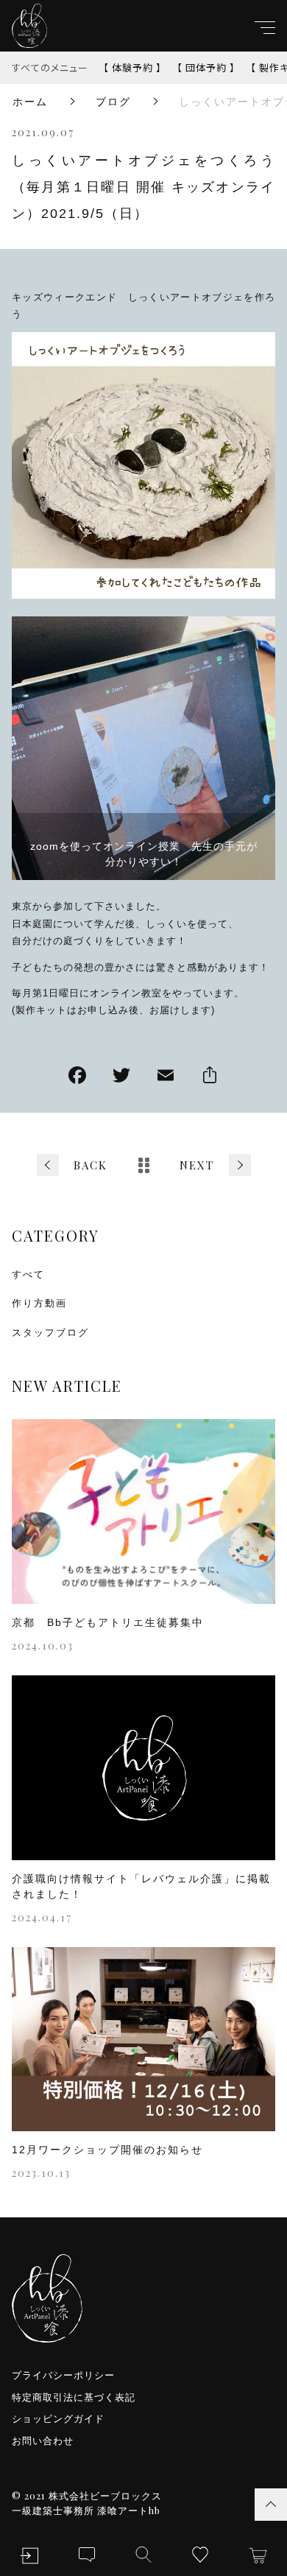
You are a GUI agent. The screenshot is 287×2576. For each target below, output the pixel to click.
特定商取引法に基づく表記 (74, 2397)
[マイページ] (29, 2556)
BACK (91, 1165)
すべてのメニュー (50, 67)
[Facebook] (77, 1077)
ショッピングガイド (58, 2419)
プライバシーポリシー (63, 2375)
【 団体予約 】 (206, 67)
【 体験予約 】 (132, 67)
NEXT (197, 1165)
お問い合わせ (43, 2441)
